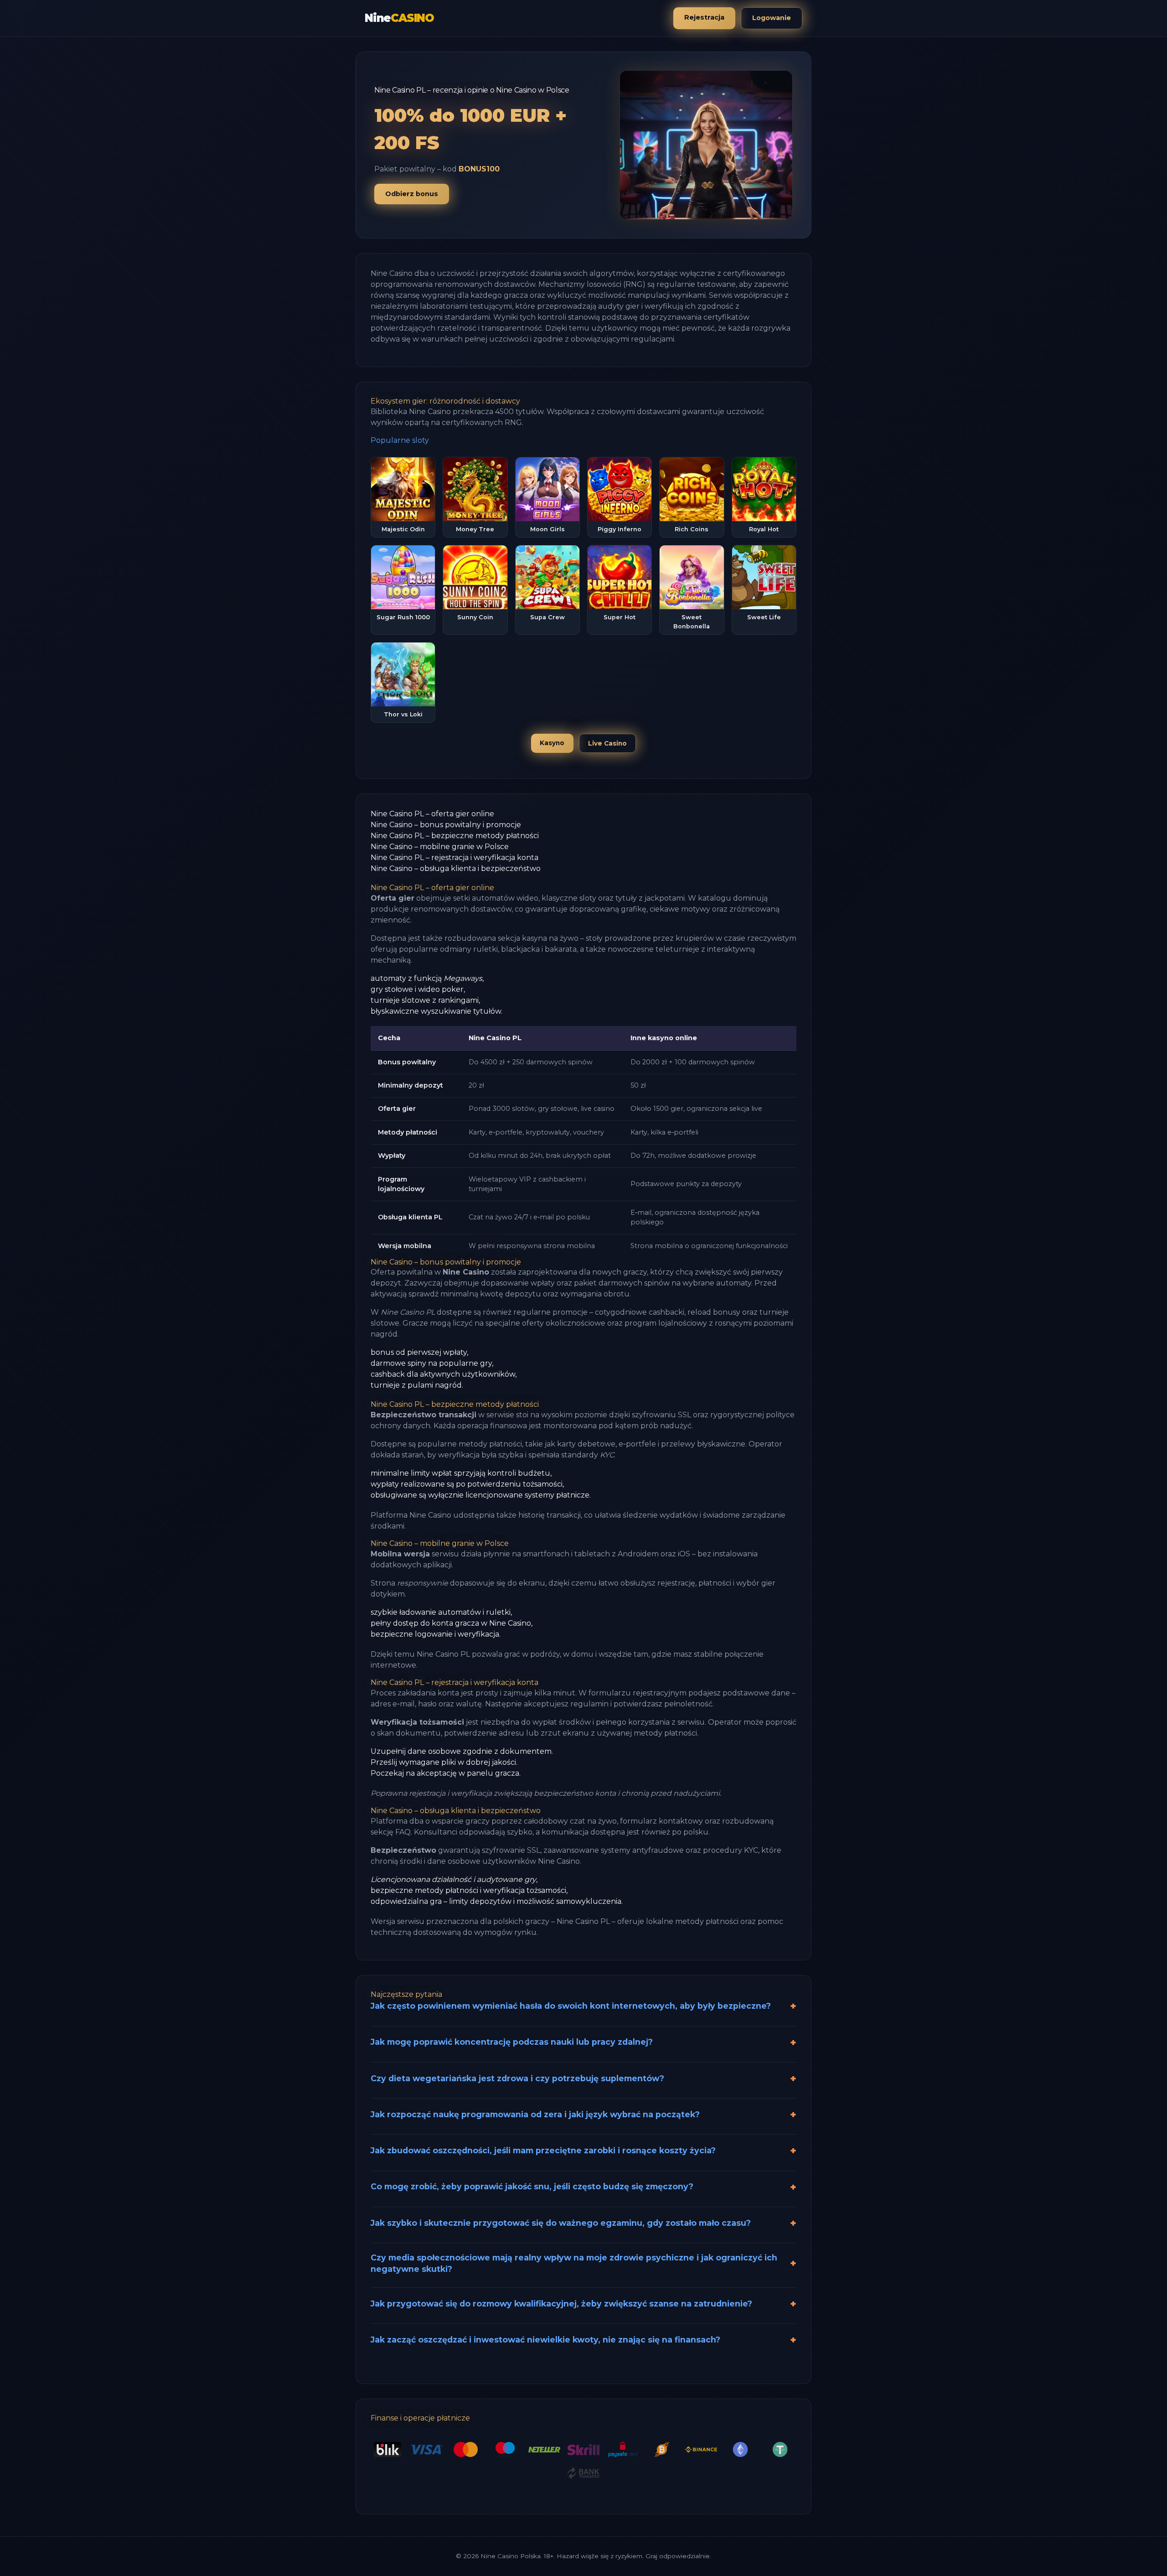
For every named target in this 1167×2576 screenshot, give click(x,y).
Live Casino (607, 743)
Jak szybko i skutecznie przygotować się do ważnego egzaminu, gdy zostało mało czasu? (561, 2223)
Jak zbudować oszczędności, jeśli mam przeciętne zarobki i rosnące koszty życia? (543, 2150)
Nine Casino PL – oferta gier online (432, 814)
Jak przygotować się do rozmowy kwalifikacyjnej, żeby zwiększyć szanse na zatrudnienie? (561, 2304)
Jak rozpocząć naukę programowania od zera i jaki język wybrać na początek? (535, 2114)
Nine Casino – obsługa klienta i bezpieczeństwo (456, 868)
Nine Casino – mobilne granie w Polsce (440, 847)
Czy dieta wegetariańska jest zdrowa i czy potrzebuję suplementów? (517, 2078)
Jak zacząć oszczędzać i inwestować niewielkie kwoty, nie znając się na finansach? (545, 2340)
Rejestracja (704, 17)
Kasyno (552, 743)
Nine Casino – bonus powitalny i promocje (446, 825)
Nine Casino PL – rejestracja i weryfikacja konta (454, 858)
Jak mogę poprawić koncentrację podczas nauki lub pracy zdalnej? (512, 2042)
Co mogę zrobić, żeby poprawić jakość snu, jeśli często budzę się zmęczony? (532, 2186)
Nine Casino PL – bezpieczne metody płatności (455, 836)
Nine (399, 18)
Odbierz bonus (412, 194)
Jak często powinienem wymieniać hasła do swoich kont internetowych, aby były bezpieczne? (571, 2006)
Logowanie (772, 18)
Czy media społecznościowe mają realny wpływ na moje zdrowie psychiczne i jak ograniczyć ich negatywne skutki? (574, 2263)
